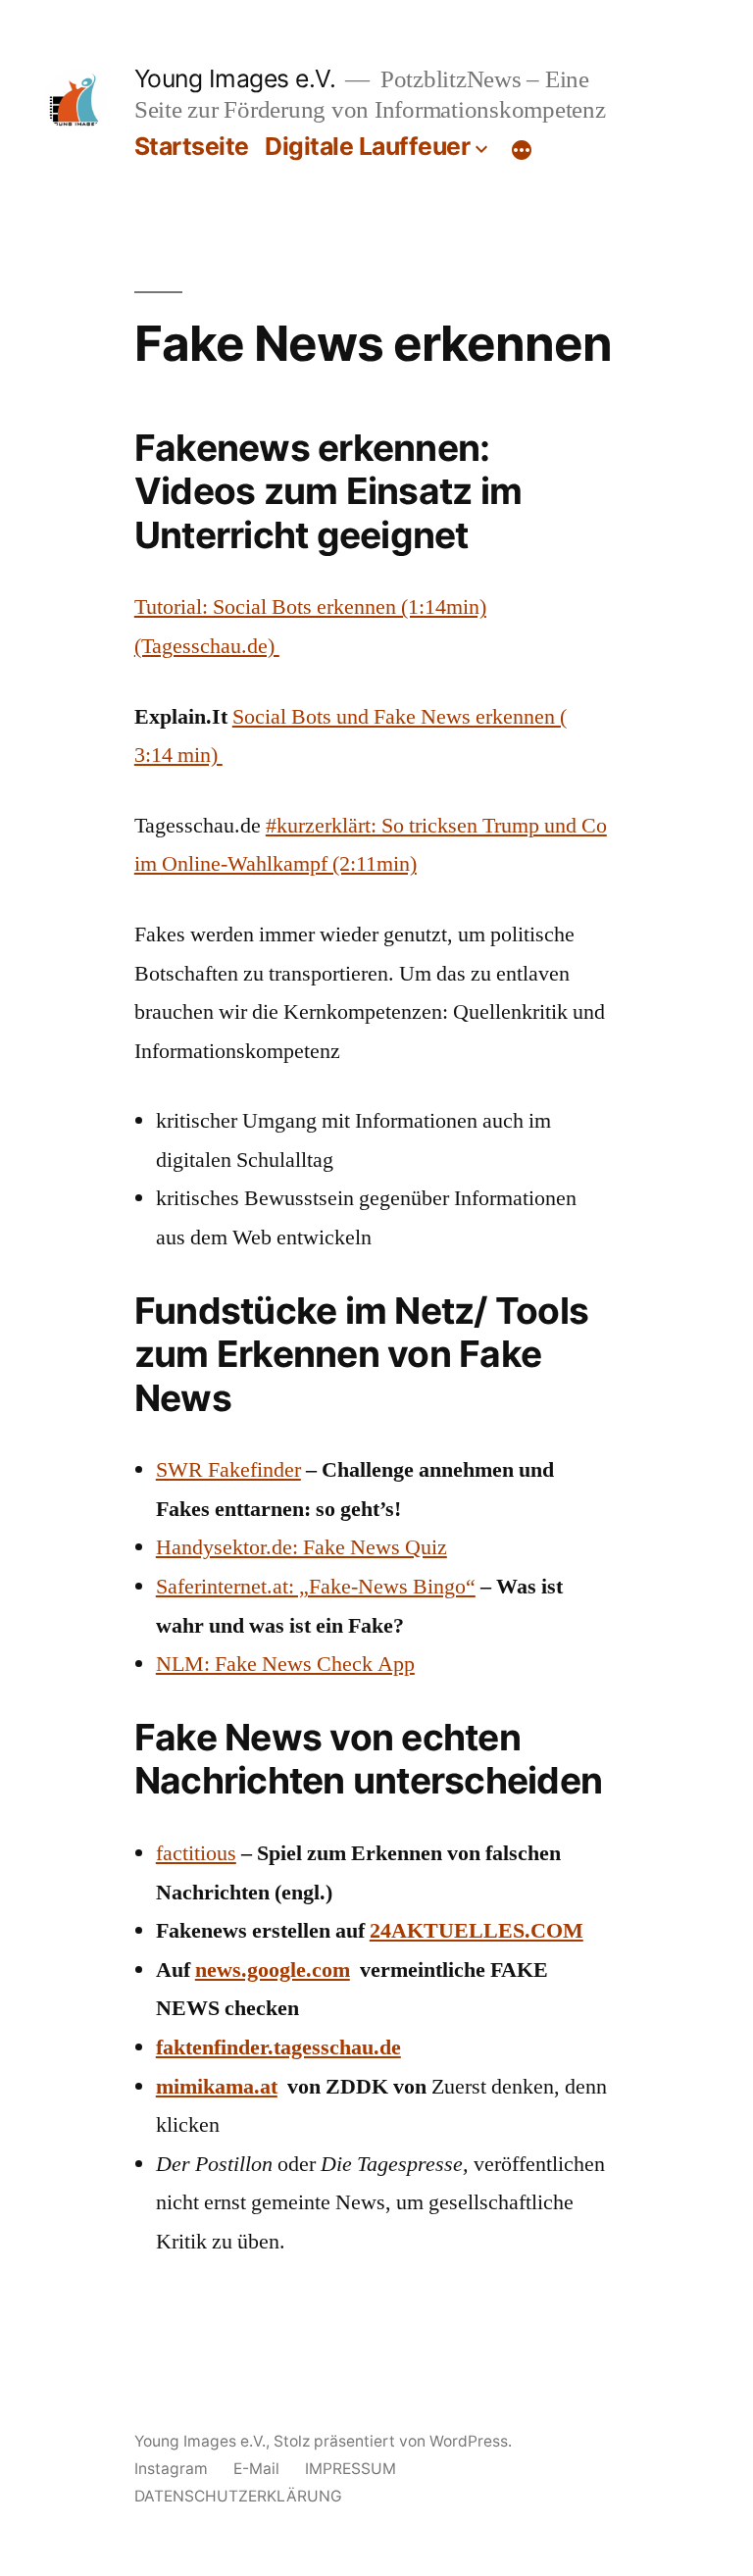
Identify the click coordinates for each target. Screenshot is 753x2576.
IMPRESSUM (351, 2469)
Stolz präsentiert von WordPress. (393, 2441)
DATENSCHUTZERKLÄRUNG (238, 2496)
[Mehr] (522, 150)
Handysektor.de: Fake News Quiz (301, 1547)
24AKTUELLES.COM (477, 1931)
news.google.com (273, 1970)
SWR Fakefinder (228, 1470)
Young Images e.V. (235, 78)
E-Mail (256, 2469)
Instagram (171, 2469)
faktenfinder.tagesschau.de (278, 2047)
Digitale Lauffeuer (367, 146)
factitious (196, 1853)
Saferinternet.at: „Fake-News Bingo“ (316, 1587)
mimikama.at (217, 2087)
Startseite (192, 146)
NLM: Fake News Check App (285, 1664)
